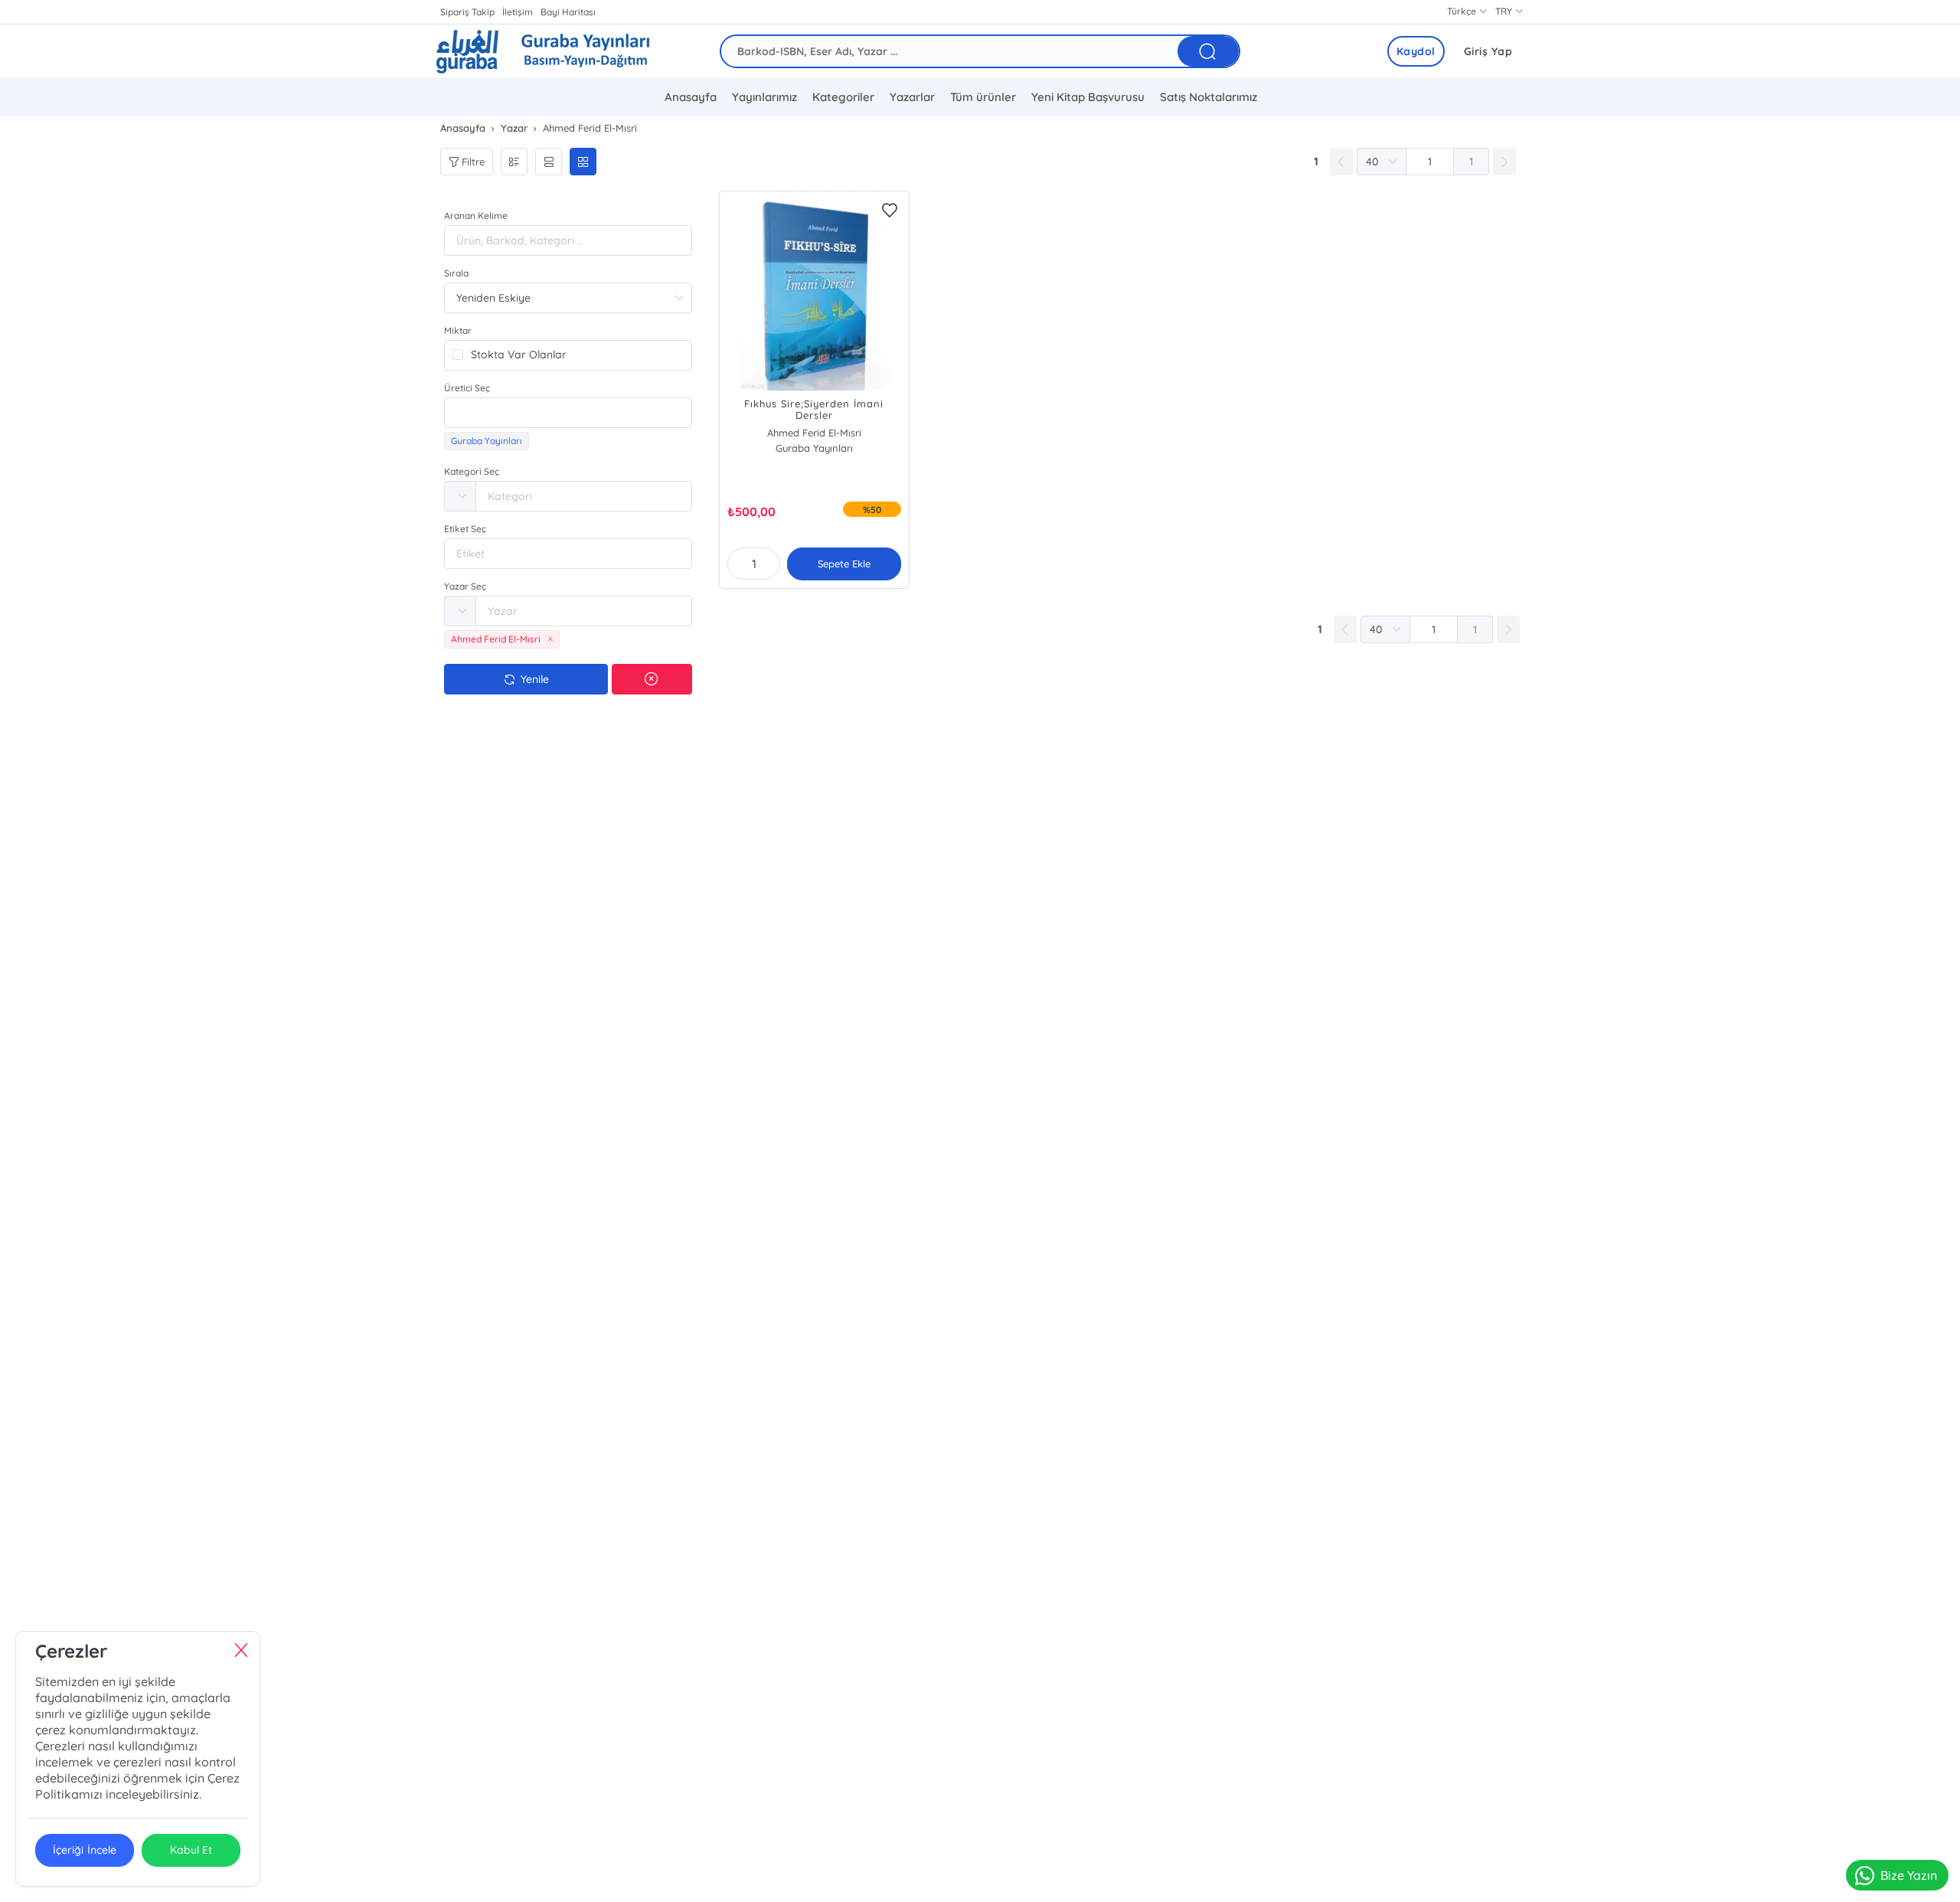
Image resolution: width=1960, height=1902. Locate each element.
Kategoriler (843, 97)
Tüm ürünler (983, 97)
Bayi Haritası (568, 12)
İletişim (518, 12)
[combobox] (568, 413)
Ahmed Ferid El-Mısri (814, 433)
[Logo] (543, 51)
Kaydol (1416, 51)
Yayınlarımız (764, 97)
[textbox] (568, 413)
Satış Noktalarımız (1209, 97)
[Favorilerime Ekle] (890, 211)
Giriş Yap (1488, 51)
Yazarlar (912, 97)
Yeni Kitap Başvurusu (1088, 97)
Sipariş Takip (467, 12)
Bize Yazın (1909, 1875)
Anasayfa (691, 97)
